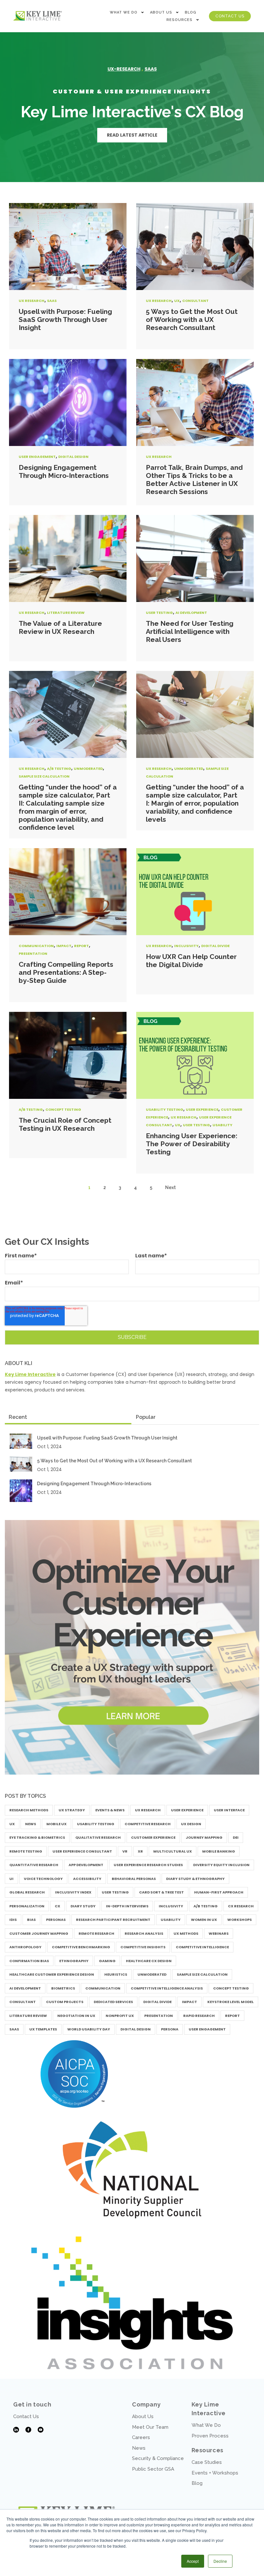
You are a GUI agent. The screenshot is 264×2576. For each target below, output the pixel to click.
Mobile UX (57, 1824)
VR (125, 1851)
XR (140, 1851)
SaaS (52, 301)
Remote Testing (26, 1851)
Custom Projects (65, 2002)
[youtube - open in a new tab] (41, 2430)
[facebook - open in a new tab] (28, 2430)
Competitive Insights (143, 1947)
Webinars (219, 1933)
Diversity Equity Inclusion (221, 1865)
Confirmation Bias (29, 1961)
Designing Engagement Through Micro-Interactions (64, 471)
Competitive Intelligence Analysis (167, 1988)
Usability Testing (165, 1109)
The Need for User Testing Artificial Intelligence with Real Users (190, 631)
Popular (146, 1417)
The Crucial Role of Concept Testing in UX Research (65, 1124)
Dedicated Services (113, 2002)
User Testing (159, 613)
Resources (179, 20)
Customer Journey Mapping (39, 1933)
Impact (64, 946)
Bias (31, 1920)
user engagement (37, 457)
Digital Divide (215, 946)
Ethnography (74, 1961)
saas (151, 69)
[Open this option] (38, 16)
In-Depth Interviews (127, 1906)
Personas (56, 1920)
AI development (191, 613)
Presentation (33, 954)
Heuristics (116, 1974)
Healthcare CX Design (149, 1961)
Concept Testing (63, 1109)
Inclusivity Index (73, 1892)
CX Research (241, 1906)
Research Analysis (144, 1933)
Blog (191, 12)
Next (170, 1187)
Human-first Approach (219, 1892)
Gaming (107, 1961)
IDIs (13, 1920)
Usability (222, 1125)
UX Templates (43, 2029)
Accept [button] (193, 2561)
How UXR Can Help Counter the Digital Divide (191, 961)
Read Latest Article (132, 135)
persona (170, 2029)
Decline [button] (220, 2561)
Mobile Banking (219, 1851)
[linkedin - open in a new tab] (16, 2430)
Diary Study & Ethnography (195, 1879)
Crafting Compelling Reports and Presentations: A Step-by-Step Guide (66, 972)
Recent (18, 1417)
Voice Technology (43, 1879)
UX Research (32, 301)
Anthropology (25, 1947)
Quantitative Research (34, 1865)
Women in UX (204, 1920)
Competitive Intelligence (202, 1947)
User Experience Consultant (82, 1851)
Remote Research (96, 1933)
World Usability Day (89, 2029)
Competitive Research (148, 1824)
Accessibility (87, 1879)
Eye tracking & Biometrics (37, 1837)
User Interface (229, 1810)
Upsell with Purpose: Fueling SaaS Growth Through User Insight (65, 320)
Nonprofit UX (120, 2016)
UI (11, 1879)
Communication (36, 946)
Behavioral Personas (134, 1879)
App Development (86, 1865)
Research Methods (29, 1810)
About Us (161, 12)
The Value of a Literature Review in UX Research (60, 627)
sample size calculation (44, 776)
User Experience (202, 1109)
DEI (236, 1837)
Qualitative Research (98, 1837)
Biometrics (63, 1988)
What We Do (124, 12)
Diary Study (83, 1906)
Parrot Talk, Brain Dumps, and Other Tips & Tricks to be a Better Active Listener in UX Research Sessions (194, 479)
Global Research (27, 1892)
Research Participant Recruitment (113, 1920)
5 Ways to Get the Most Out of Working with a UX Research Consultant (192, 320)
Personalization (27, 1906)
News (31, 1824)
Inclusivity (186, 946)
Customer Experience (153, 1837)
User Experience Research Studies (148, 1865)
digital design (73, 457)
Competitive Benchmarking (81, 1947)
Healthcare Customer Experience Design (52, 1974)
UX (177, 301)
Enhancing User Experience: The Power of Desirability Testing (192, 1144)
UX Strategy (72, 1810)
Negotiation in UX (76, 2016)
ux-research (124, 69)
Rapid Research (199, 2016)
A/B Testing (59, 769)
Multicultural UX (173, 1851)
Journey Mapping (204, 1837)
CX (57, 1906)
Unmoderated (88, 769)
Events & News (110, 1810)
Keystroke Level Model (231, 2002)
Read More (68, 247)
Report (81, 946)
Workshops (240, 1920)
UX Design (191, 1824)
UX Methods (186, 1933)
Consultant (195, 301)
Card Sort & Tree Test (161, 1892)
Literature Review (66, 613)
